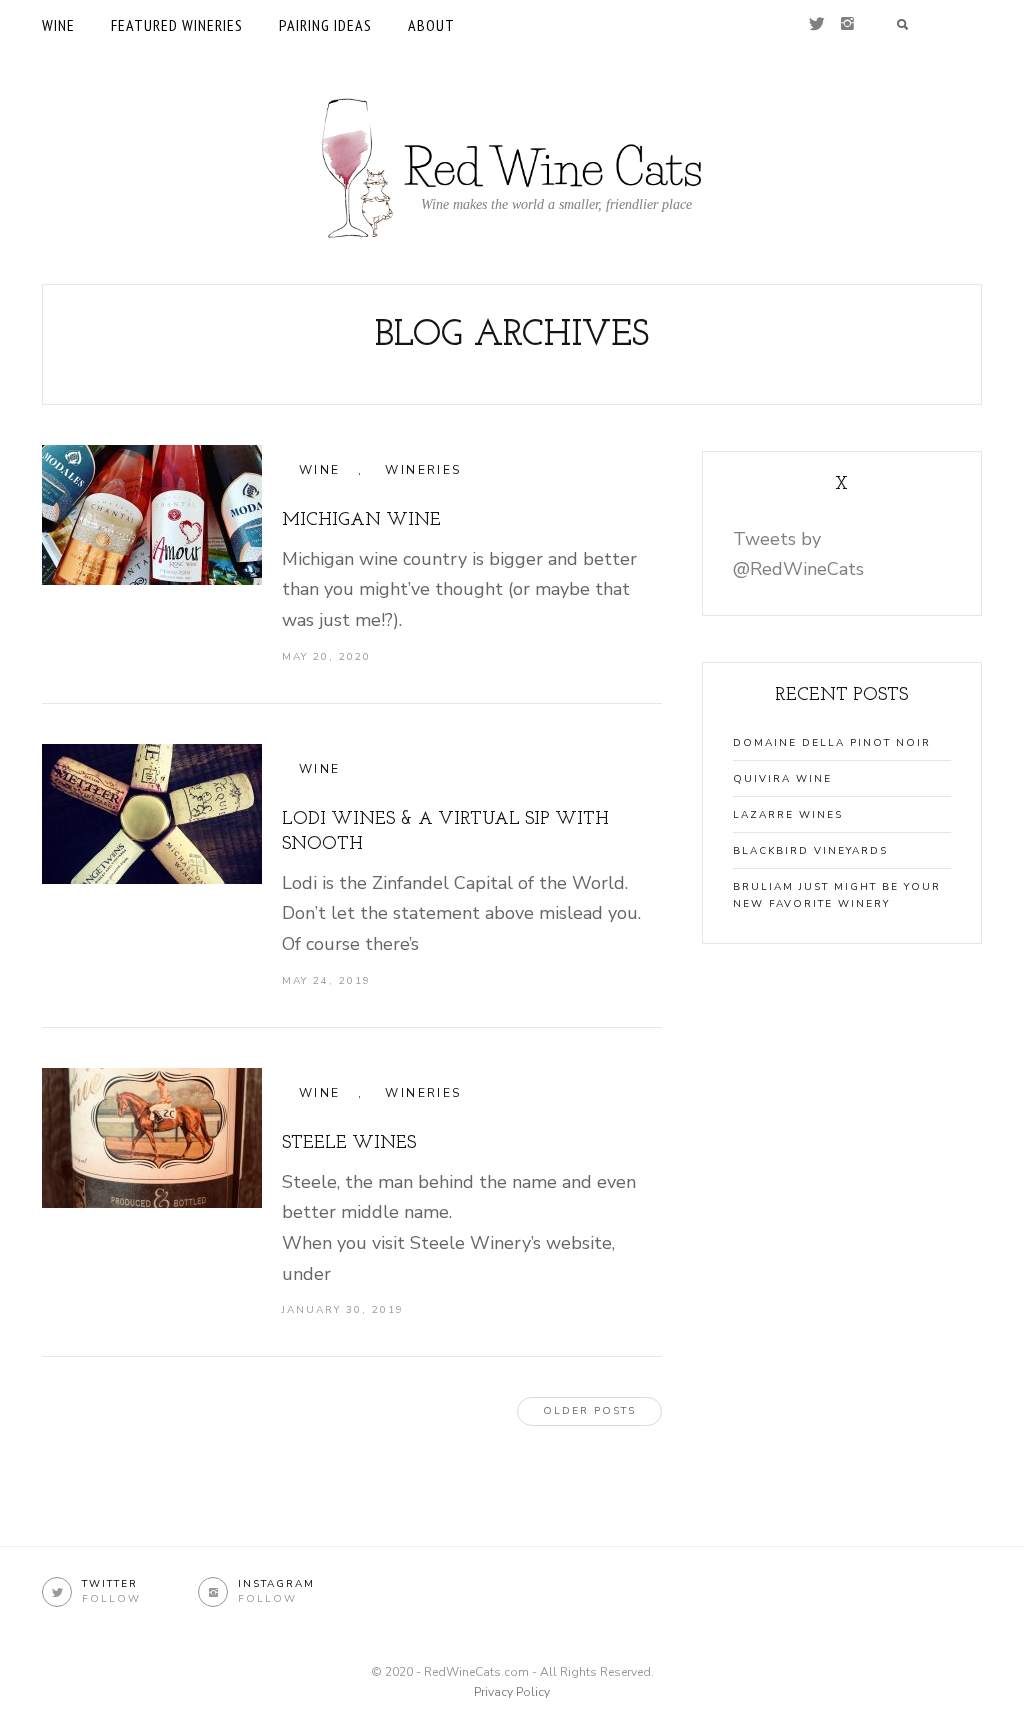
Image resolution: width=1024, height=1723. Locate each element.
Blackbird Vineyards (810, 851)
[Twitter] (817, 24)
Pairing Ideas (325, 25)
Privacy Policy (512, 1692)
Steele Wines (349, 1144)
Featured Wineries (177, 25)
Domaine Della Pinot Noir (832, 743)
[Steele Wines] (152, 1138)
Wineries (423, 470)
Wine (58, 25)
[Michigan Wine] (152, 515)
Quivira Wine (782, 779)
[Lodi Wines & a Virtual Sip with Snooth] (152, 814)
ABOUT (431, 25)
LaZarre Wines (788, 815)
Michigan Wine (361, 521)
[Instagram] (847, 24)
